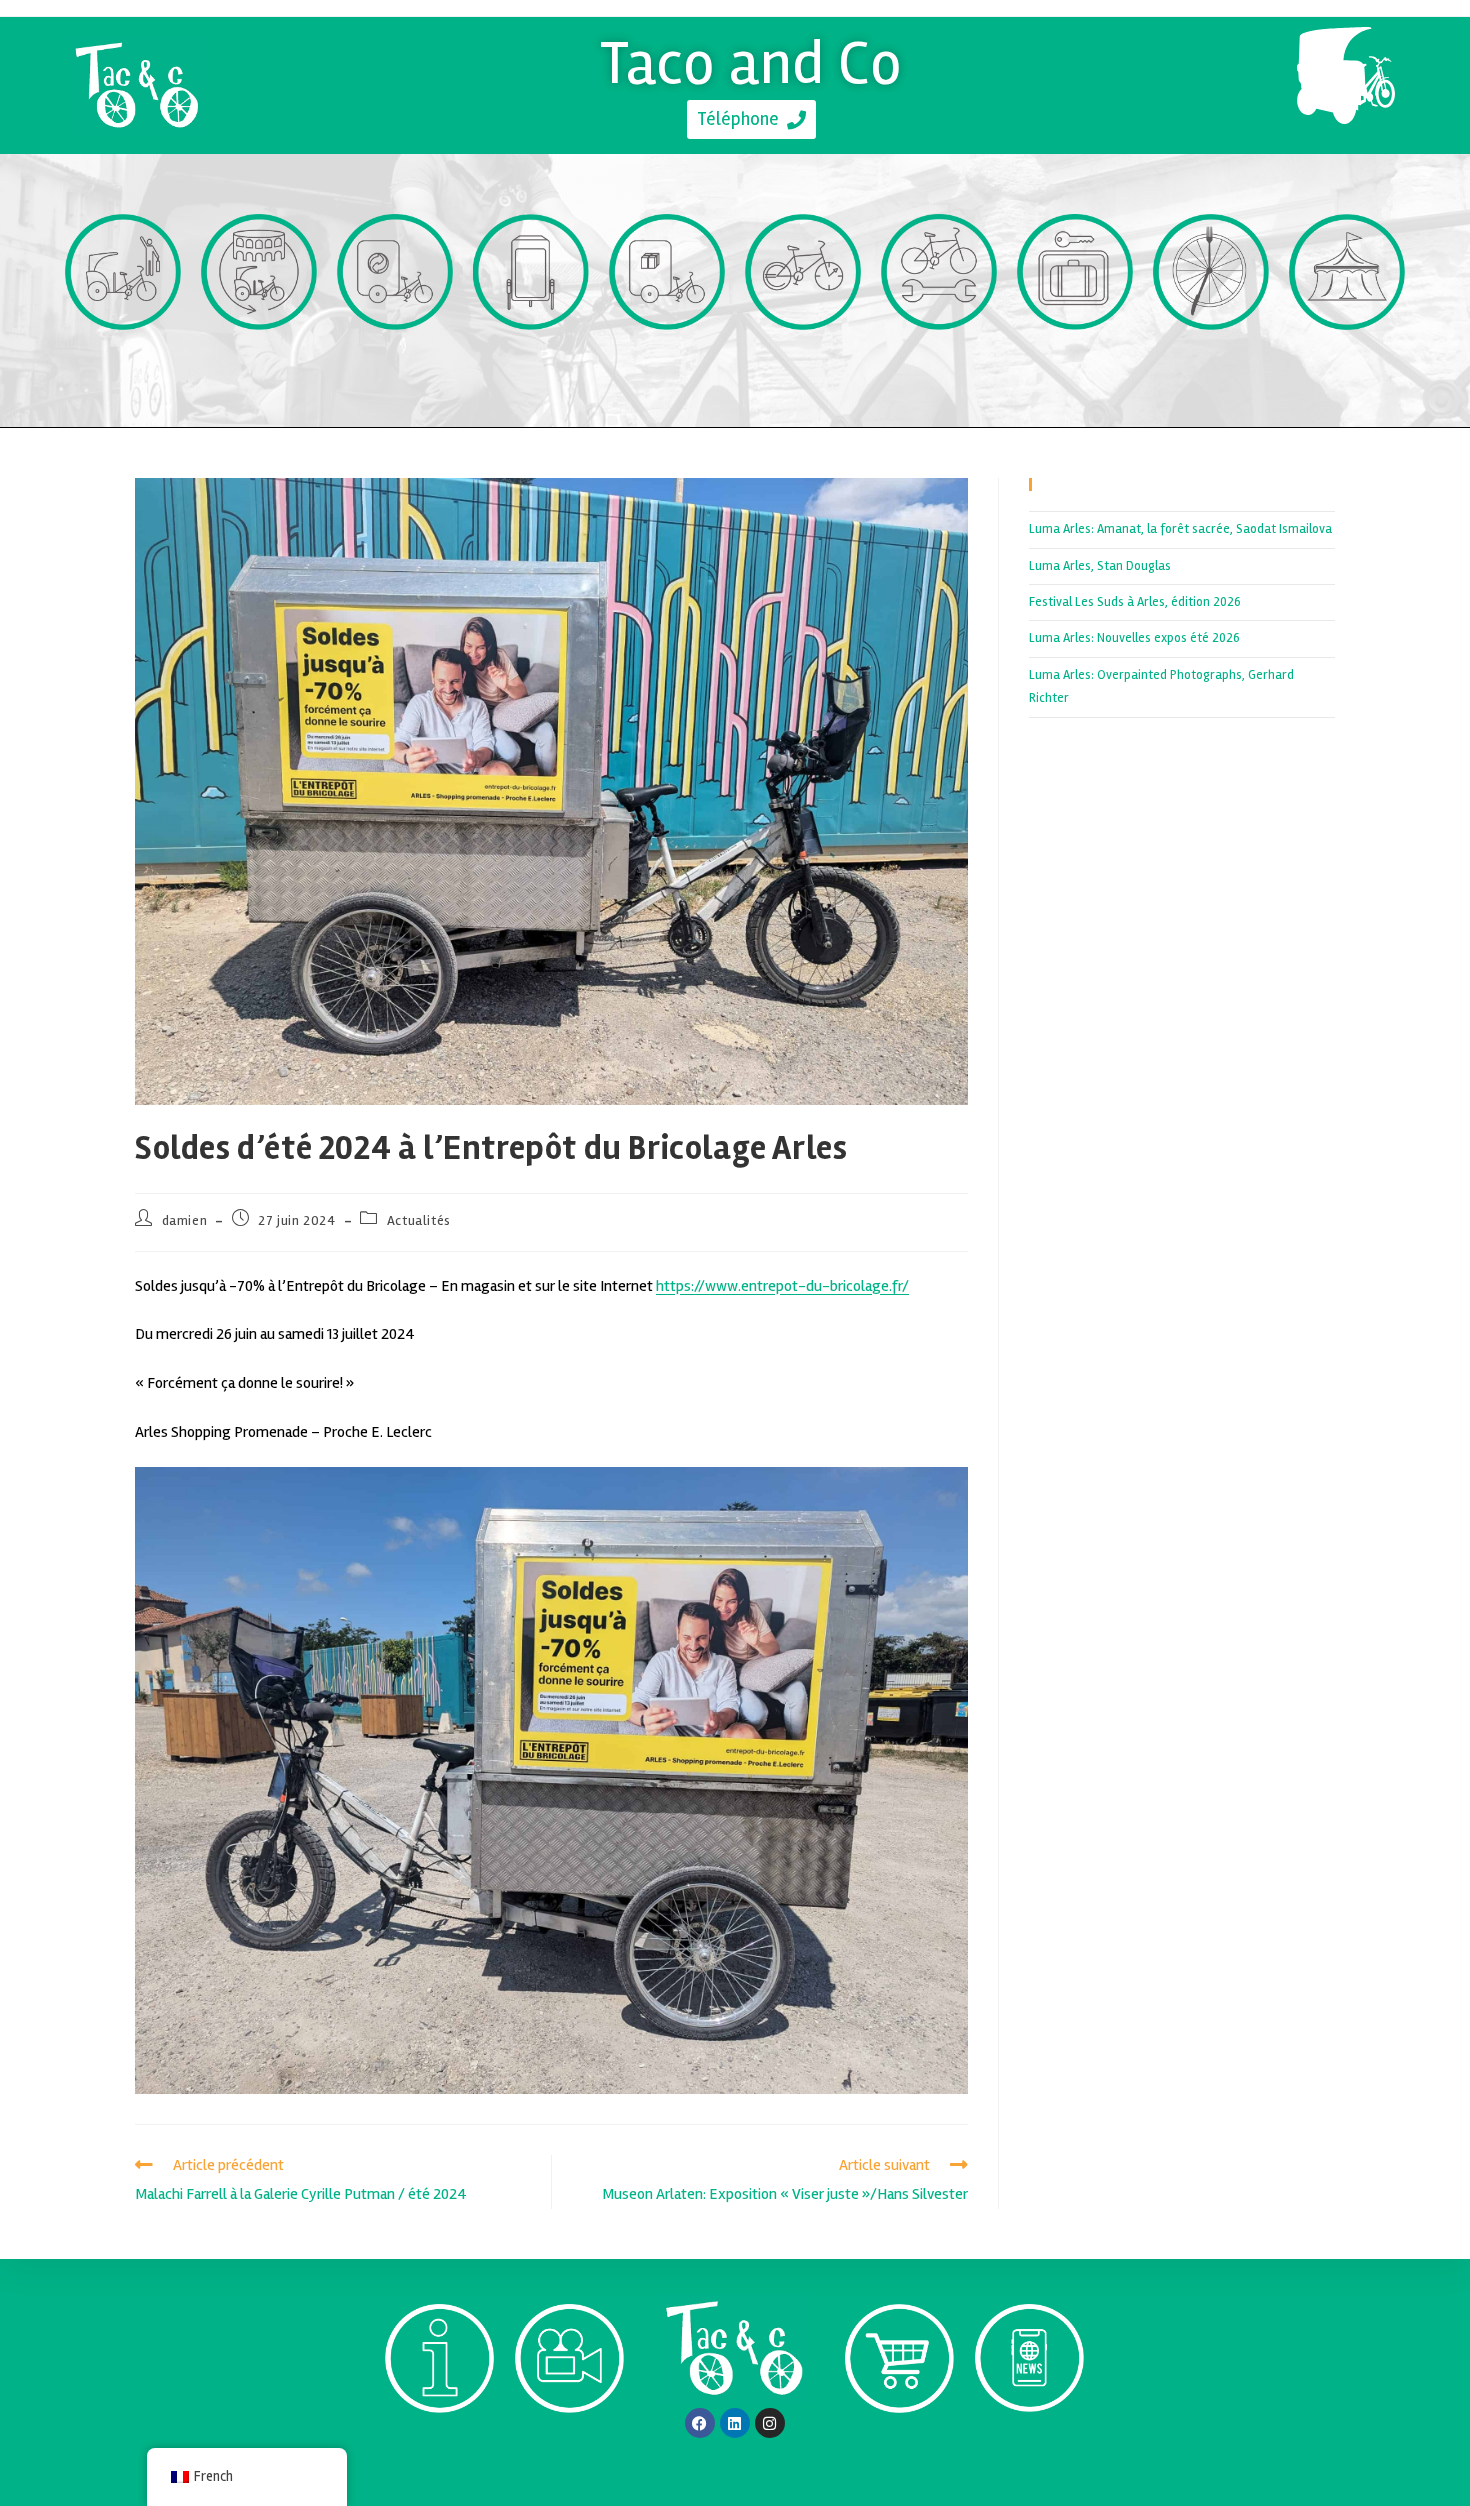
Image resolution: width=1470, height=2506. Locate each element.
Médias (570, 2449)
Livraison (667, 366)
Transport (123, 366)
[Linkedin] (735, 2423)
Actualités (419, 1220)
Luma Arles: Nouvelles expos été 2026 (1134, 638)
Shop (899, 2449)
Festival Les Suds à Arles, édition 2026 (1135, 602)
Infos (439, 2449)
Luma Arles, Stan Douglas (1100, 566)
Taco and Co (751, 63)
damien (185, 1220)
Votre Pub (531, 366)
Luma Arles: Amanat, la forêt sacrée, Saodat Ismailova (1180, 529)
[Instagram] (770, 2423)
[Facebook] (700, 2423)
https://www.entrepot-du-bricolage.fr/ (782, 1286)
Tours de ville (259, 366)
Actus (1029, 2448)
